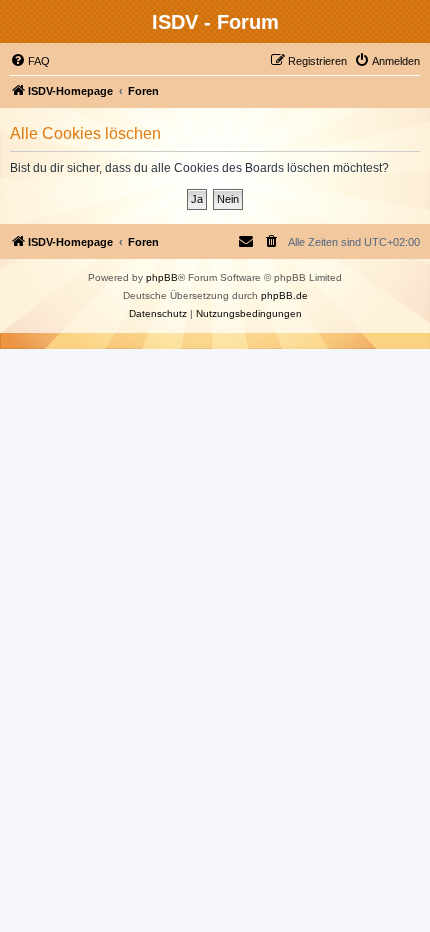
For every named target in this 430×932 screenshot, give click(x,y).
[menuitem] (30, 61)
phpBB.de (284, 295)
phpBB (162, 277)
